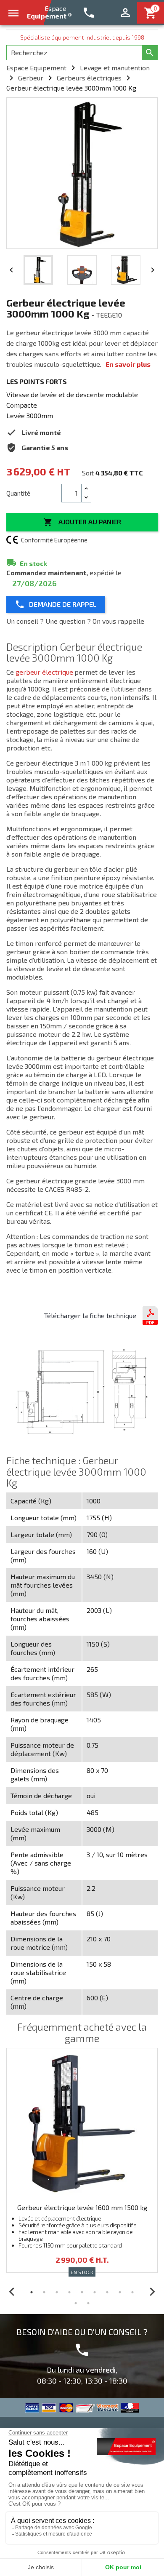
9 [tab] (132, 2292)
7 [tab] (107, 2292)
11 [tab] (88, 2303)
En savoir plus (128, 364)
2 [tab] (44, 2292)
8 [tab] (120, 2292)
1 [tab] (32, 2292)
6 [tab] (95, 2292)
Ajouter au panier (82, 522)
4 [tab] (69, 2292)
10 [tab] (76, 2303)
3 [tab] (57, 2292)
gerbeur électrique (44, 672)
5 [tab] (82, 2292)
